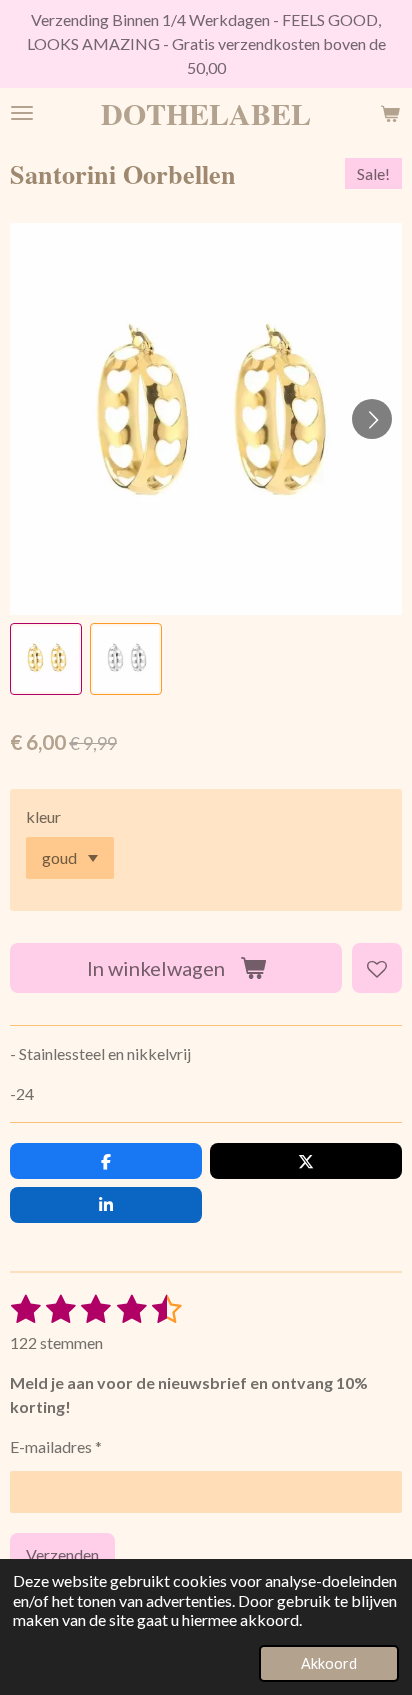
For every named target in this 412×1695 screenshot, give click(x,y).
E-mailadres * (56, 1446)
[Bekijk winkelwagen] (390, 113)
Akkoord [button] (329, 1663)
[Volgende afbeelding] (372, 419)
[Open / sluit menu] (22, 113)
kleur (43, 816)
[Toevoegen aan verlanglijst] (377, 968)
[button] (46, 659)
